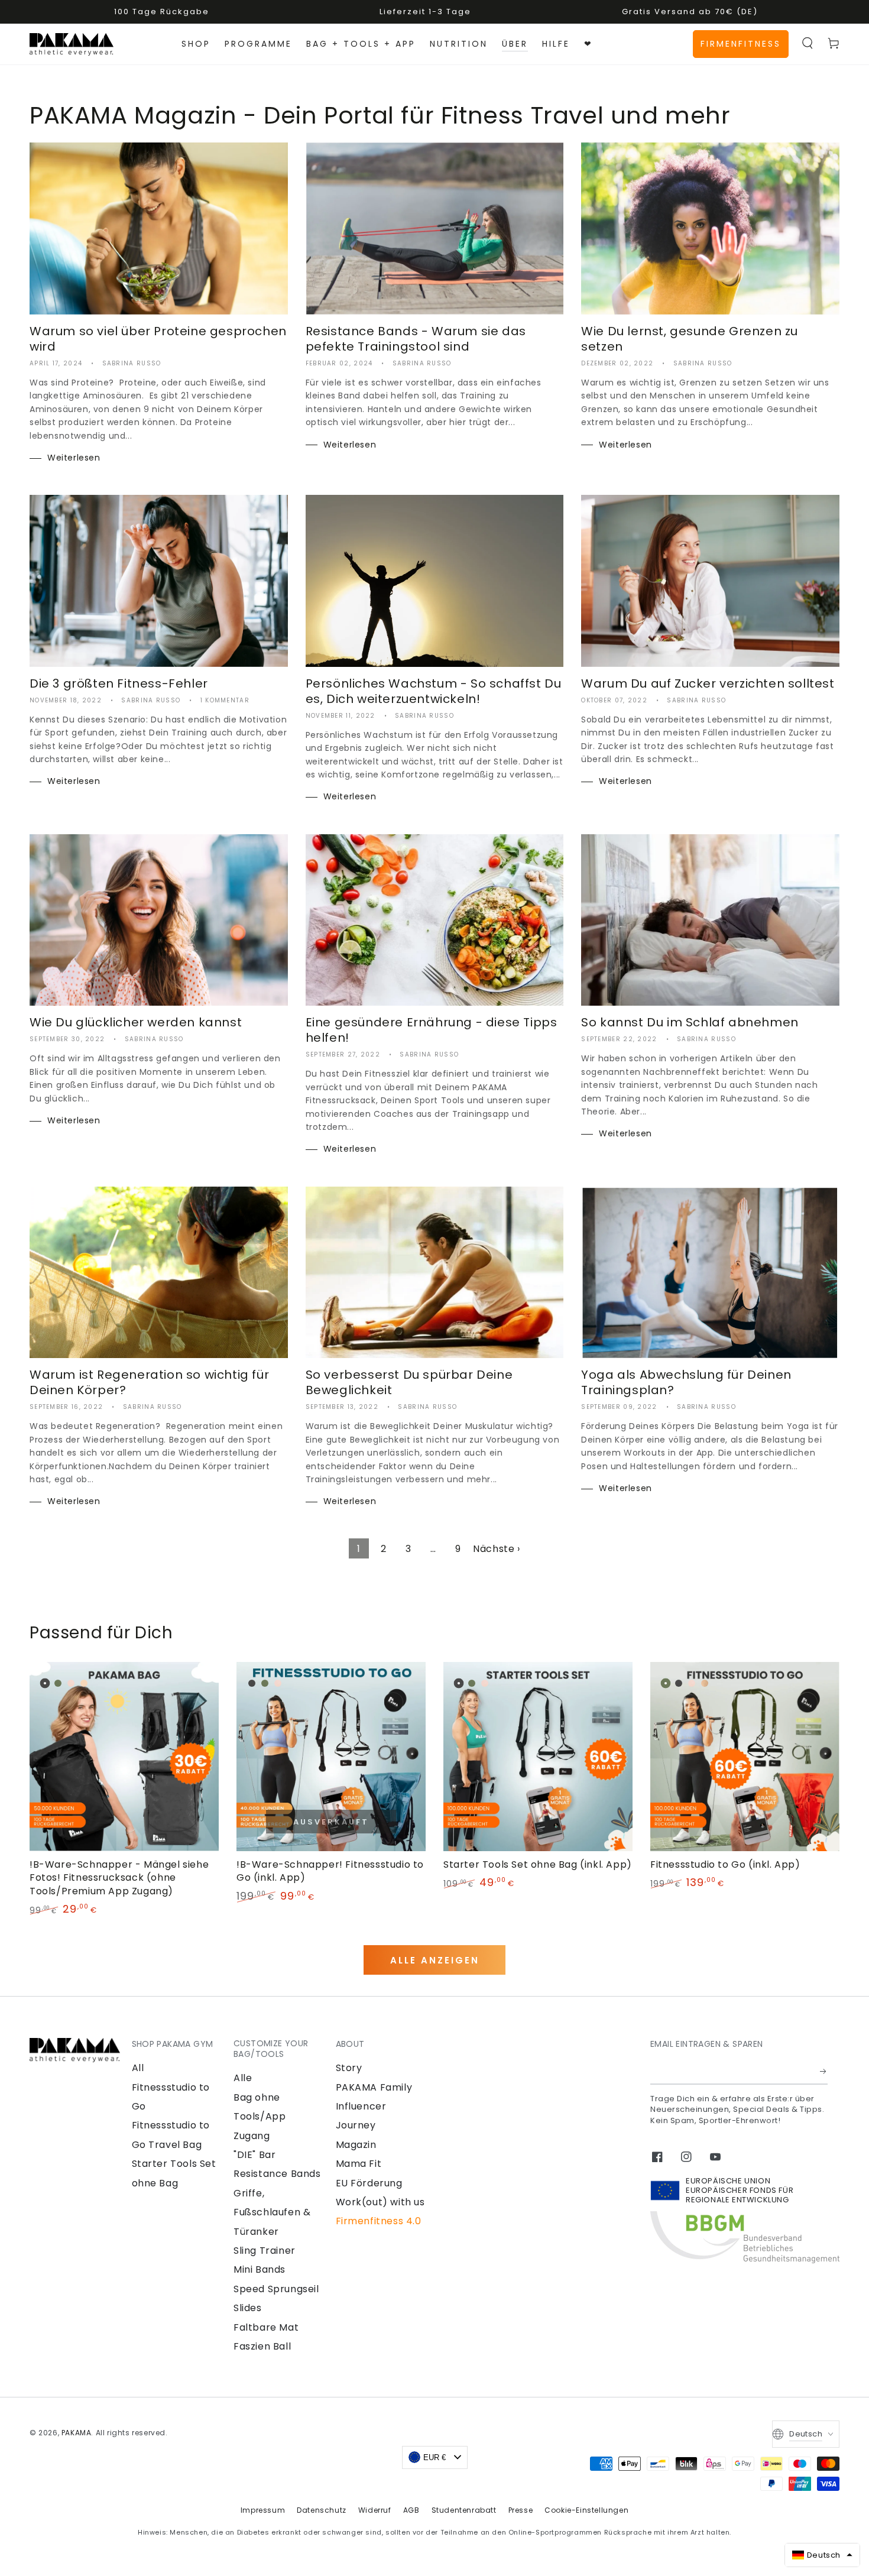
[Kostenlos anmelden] (824, 2071)
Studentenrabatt (464, 2510)
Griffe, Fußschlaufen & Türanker (272, 2212)
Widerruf (375, 2510)
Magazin (356, 2145)
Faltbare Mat (266, 2327)
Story (349, 2068)
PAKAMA (77, 2433)
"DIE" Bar (254, 2155)
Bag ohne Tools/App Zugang (260, 2117)
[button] (808, 43)
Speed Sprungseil (276, 2289)
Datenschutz (322, 2510)
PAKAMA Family (374, 2087)
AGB (411, 2510)
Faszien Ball (262, 2346)
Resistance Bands (277, 2174)
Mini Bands (260, 2269)
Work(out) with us (380, 2202)
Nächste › (496, 1549)
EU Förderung (369, 2183)
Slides (248, 2308)
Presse (521, 2510)
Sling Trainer (265, 2251)
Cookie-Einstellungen (586, 2510)
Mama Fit (359, 2164)
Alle (243, 2078)
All (138, 2068)
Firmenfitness (741, 44)
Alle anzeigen (435, 1960)
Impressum (263, 2510)
